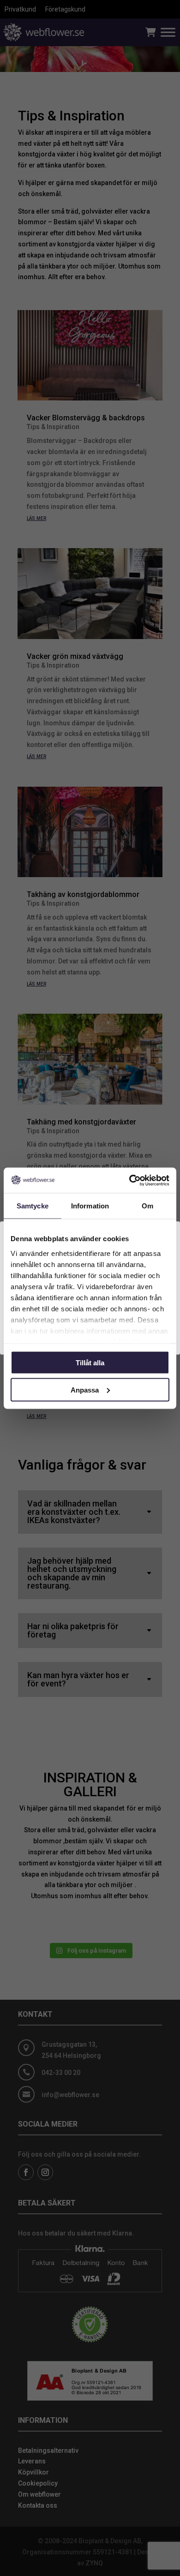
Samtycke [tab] (33, 1206)
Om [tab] (147, 1206)
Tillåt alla (90, 1363)
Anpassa (85, 1390)
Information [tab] (90, 1206)
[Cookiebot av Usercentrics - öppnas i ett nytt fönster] (129, 1180)
